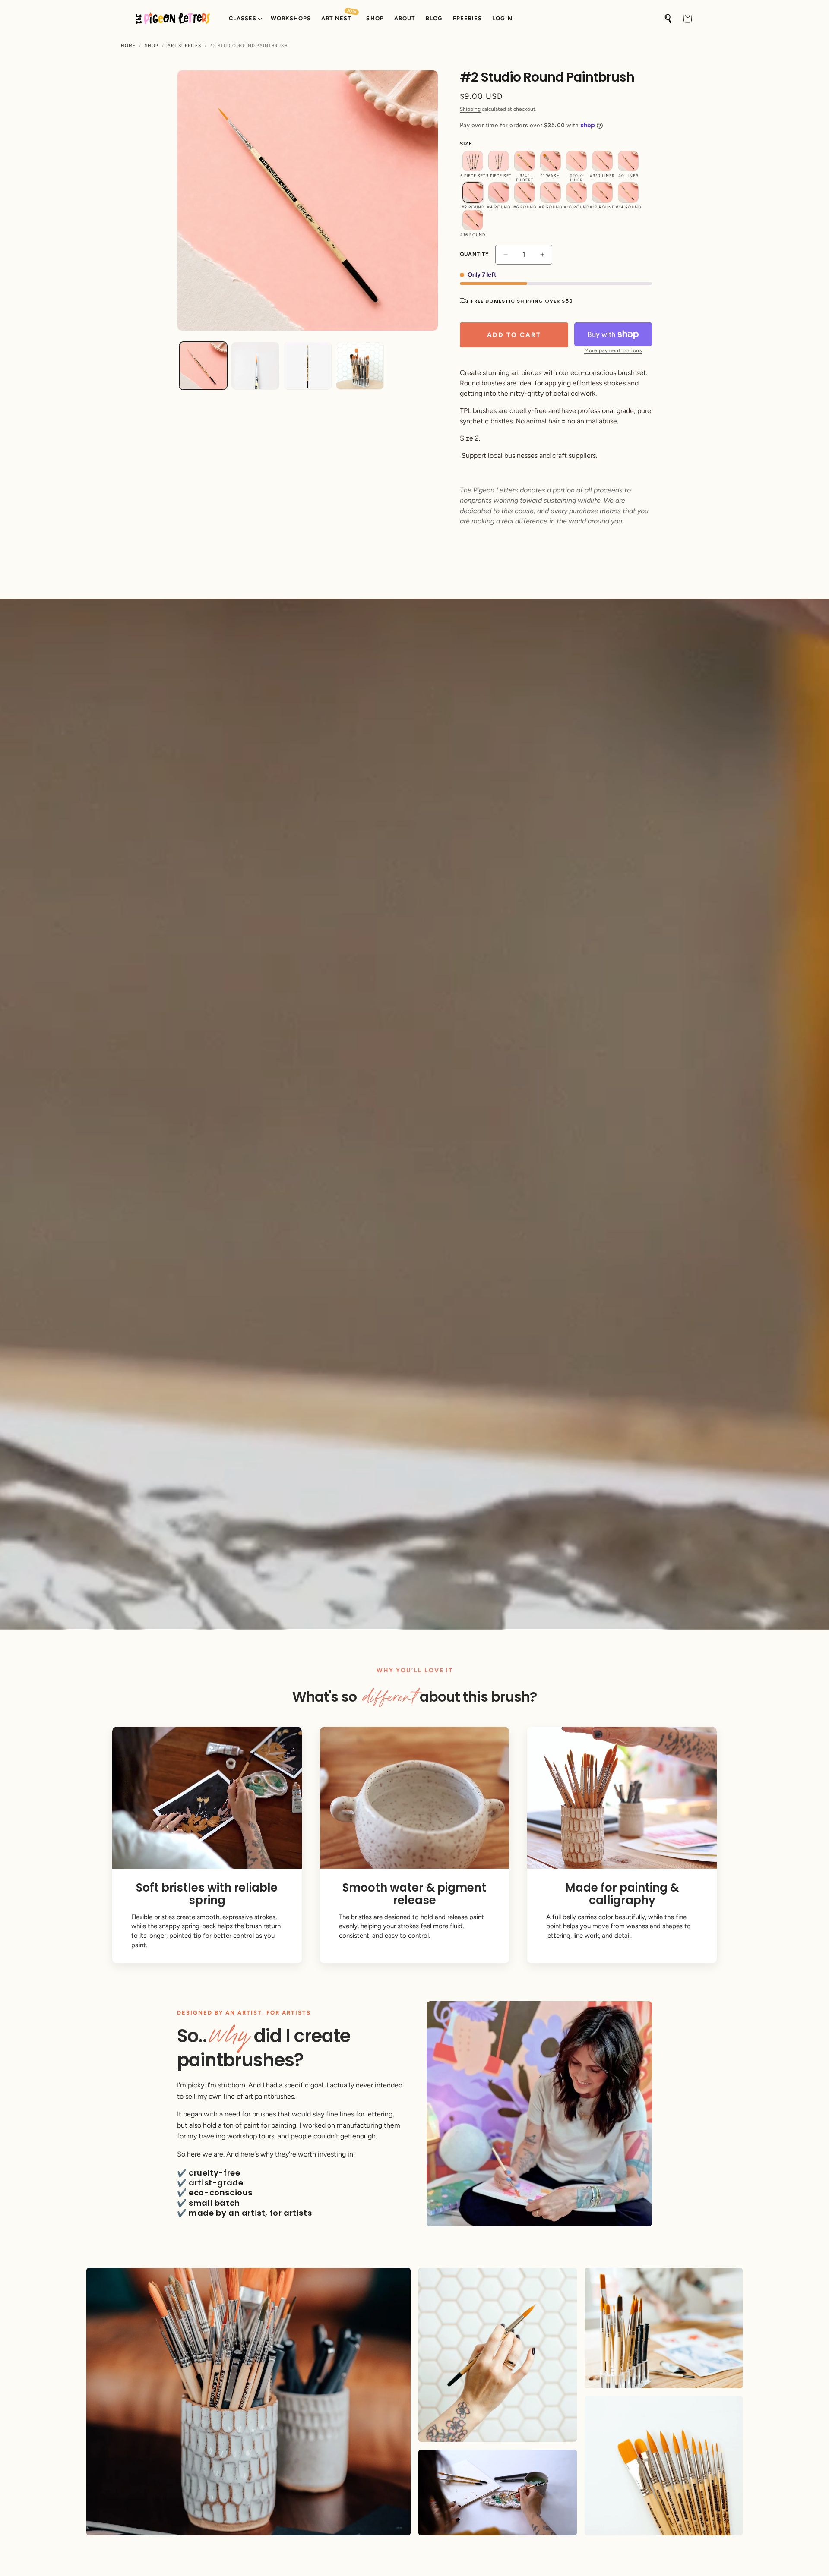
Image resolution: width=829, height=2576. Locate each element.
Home (128, 46)
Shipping (470, 109)
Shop (152, 46)
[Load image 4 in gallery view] (360, 366)
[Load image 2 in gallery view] (255, 366)
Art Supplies (184, 46)
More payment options (613, 350)
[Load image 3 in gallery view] (308, 366)
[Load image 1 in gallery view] (203, 366)
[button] (245, 19)
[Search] (668, 19)
